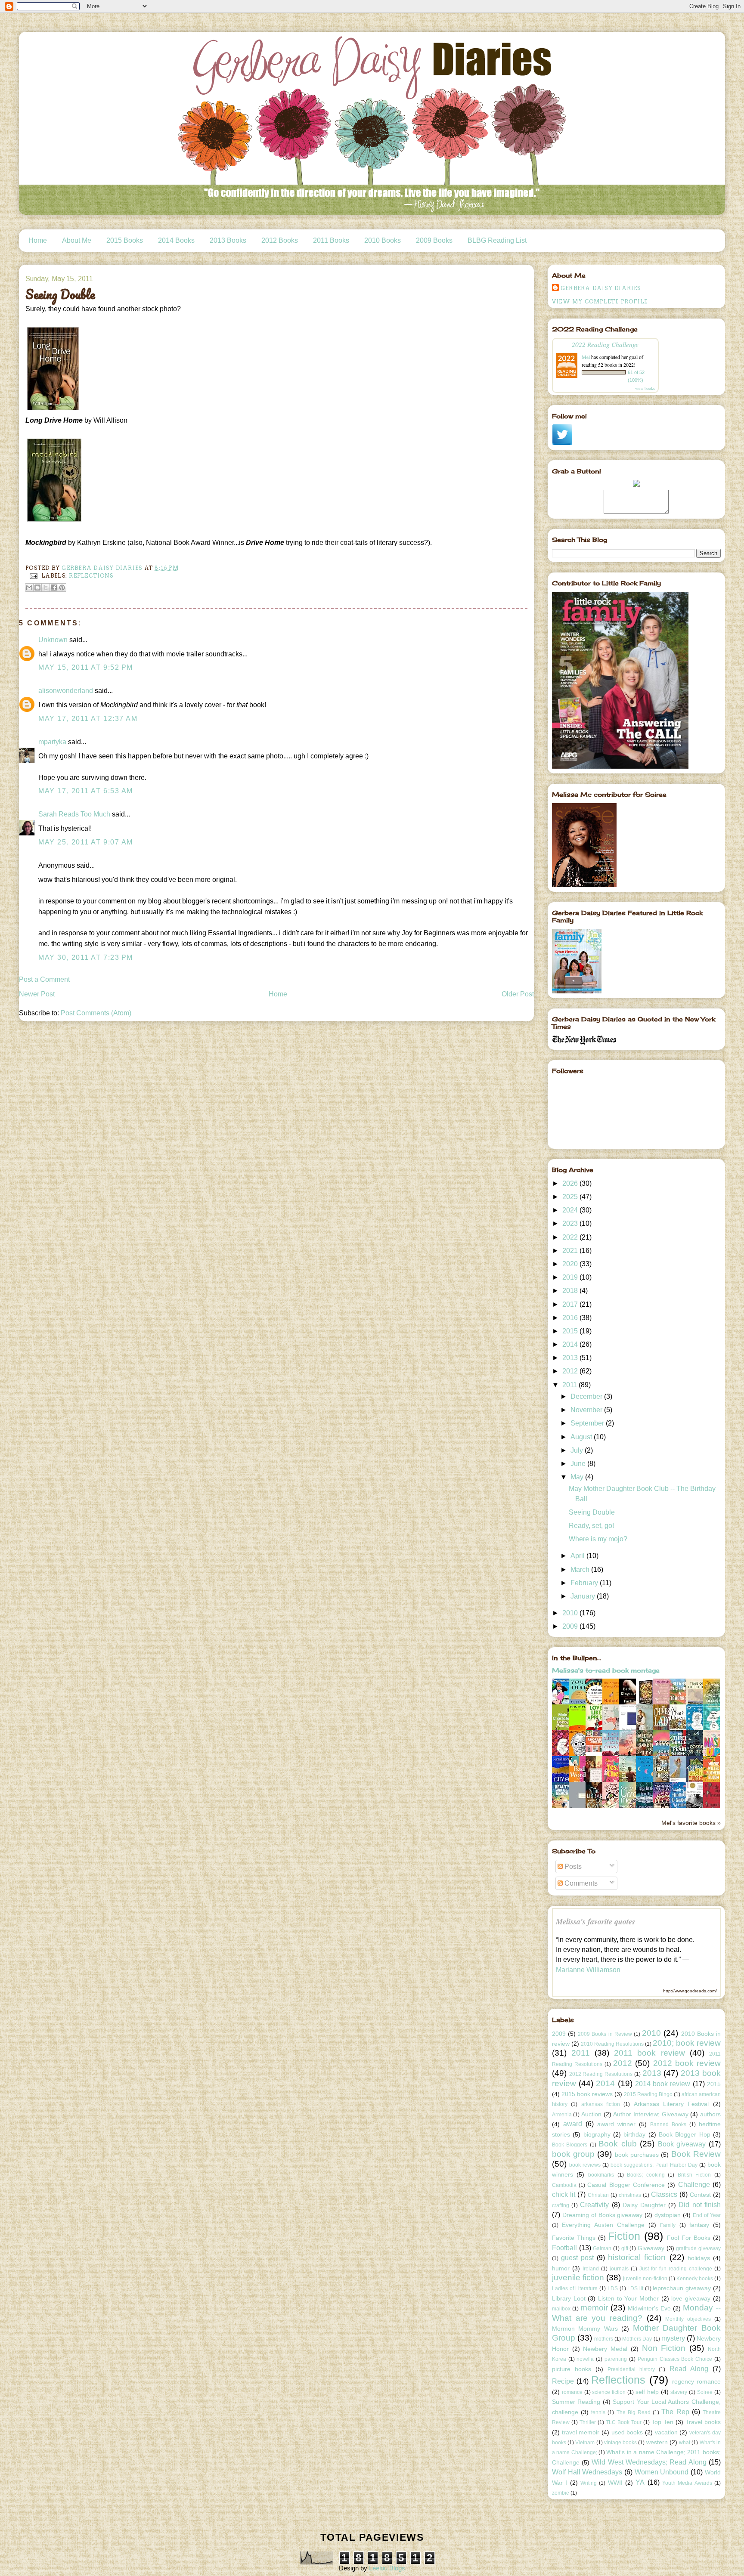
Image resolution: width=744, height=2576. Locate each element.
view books (645, 388)
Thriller (588, 2422)
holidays (699, 2258)
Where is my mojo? (598, 1539)
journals (619, 2269)
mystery (673, 2338)
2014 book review (663, 2084)
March (581, 1569)
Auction (591, 2114)
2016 (571, 1318)
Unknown (53, 640)
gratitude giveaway (698, 2248)
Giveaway (651, 2248)
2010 (571, 1613)
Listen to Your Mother (628, 2298)
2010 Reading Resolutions (612, 2044)
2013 (571, 1358)
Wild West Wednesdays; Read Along (649, 2462)
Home (38, 240)
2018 (571, 1291)
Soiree (705, 2392)
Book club (618, 2144)
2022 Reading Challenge (605, 344)
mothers (604, 2339)
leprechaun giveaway (682, 2288)
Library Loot (569, 2298)
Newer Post (37, 994)
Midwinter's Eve (649, 2308)
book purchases (637, 2155)
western (657, 2442)
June (579, 1464)
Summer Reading (576, 2402)
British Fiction (694, 2175)
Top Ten (662, 2422)
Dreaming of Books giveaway (603, 2215)
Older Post (518, 994)
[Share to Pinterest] (62, 588)
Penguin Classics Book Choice (675, 2359)
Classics (664, 2194)
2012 (571, 1371)
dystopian (668, 2215)
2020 (571, 1264)
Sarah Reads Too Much (74, 814)
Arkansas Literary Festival (671, 2104)
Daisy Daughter (644, 2205)
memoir (594, 2308)
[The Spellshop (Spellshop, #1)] (647, 1704)
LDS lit (635, 2288)
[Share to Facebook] (54, 588)
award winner (616, 2124)
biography (597, 2134)
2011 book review (649, 2053)
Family (668, 2225)
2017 (571, 1304)
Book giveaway (682, 2144)
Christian (598, 2195)
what (685, 2443)
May (578, 1477)
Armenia (562, 2115)
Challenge (694, 2185)
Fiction (624, 2236)
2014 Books (176, 240)
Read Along (689, 2369)
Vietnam (585, 2443)
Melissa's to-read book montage (606, 1670)
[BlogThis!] (37, 588)
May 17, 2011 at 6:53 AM (86, 791)
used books (627, 2432)
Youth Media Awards (687, 2483)
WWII (615, 2483)
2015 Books (125, 240)
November (587, 1410)
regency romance (696, 2381)
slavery (679, 2392)
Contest (700, 2195)
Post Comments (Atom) (96, 1013)
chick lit (564, 2194)
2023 (571, 1223)
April (578, 1556)
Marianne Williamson (588, 1970)
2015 (571, 1331)
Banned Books (668, 2125)
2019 (571, 1277)
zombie (561, 2493)
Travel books (703, 2422)
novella (585, 2359)
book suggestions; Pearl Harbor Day (654, 2165)
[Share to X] (46, 588)
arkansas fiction (601, 2104)
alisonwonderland (66, 691)
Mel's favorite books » (691, 1823)
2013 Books (228, 240)
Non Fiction (664, 2348)
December (587, 1396)
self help (647, 2392)
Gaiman (602, 2248)
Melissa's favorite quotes (595, 1921)
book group (573, 2154)
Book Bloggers (570, 2145)
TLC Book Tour (624, 2422)
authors (710, 2114)
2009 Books (434, 240)
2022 (571, 1237)
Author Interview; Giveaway (651, 2114)
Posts (572, 1866)
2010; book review (687, 2043)
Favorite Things (574, 2238)
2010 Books (383, 240)
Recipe (563, 2381)
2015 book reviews (587, 2094)
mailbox (561, 2309)
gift (625, 2248)
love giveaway (691, 2298)
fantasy (699, 2225)
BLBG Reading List (497, 240)
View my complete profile (600, 302)
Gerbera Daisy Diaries (601, 288)
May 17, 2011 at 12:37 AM (88, 719)
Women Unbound (662, 2472)
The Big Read (634, 2412)
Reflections (91, 576)
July (578, 1450)
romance (572, 2392)
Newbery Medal (605, 2349)
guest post (577, 2258)
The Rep (675, 2412)
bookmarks (601, 2175)
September (588, 1423)
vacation (666, 2432)
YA (640, 2482)
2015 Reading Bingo (648, 2094)
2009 (571, 1626)
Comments (580, 1883)
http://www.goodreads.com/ (690, 1991)
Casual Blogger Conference (626, 2185)
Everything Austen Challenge (603, 2225)
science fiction (609, 2392)
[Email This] (29, 588)
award (573, 2124)
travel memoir (581, 2432)
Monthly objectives (688, 2319)
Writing (589, 2483)
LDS (613, 2288)
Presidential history (631, 2369)
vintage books (620, 2443)
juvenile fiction (578, 2278)
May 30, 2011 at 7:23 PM (86, 957)
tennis (598, 2412)
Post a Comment (44, 979)
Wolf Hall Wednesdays (587, 2472)
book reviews (585, 2165)
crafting (561, 2205)
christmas (630, 2195)
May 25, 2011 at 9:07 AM (86, 842)
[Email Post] (33, 576)
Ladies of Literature (575, 2288)
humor (561, 2268)
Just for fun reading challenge (676, 2269)
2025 (571, 1197)
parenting (616, 2359)
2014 (571, 1344)
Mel (586, 357)
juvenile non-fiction (645, 2279)
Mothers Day (637, 2339)
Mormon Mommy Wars (585, 2329)
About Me (77, 240)
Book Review (696, 2154)
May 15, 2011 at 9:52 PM (86, 667)
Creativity (594, 2205)
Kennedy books (695, 2279)
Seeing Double (592, 1512)
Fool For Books (689, 2238)
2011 (570, 1385)
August (582, 1437)
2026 (571, 1183)
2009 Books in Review (605, 2034)
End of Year (707, 2215)
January (584, 1596)
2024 (571, 1210)
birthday (634, 2134)
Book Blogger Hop (685, 2134)
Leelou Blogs (387, 2568)
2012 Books (280, 240)
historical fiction (637, 2257)
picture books (572, 2369)
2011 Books (331, 240)
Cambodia (564, 2185)
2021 (571, 1251)
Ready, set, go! (591, 1526)
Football (564, 2248)
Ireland (591, 2269)
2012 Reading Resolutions (601, 2074)
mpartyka (52, 742)
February (585, 1583)
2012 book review (687, 2063)
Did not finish (699, 2205)
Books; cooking (646, 2175)
